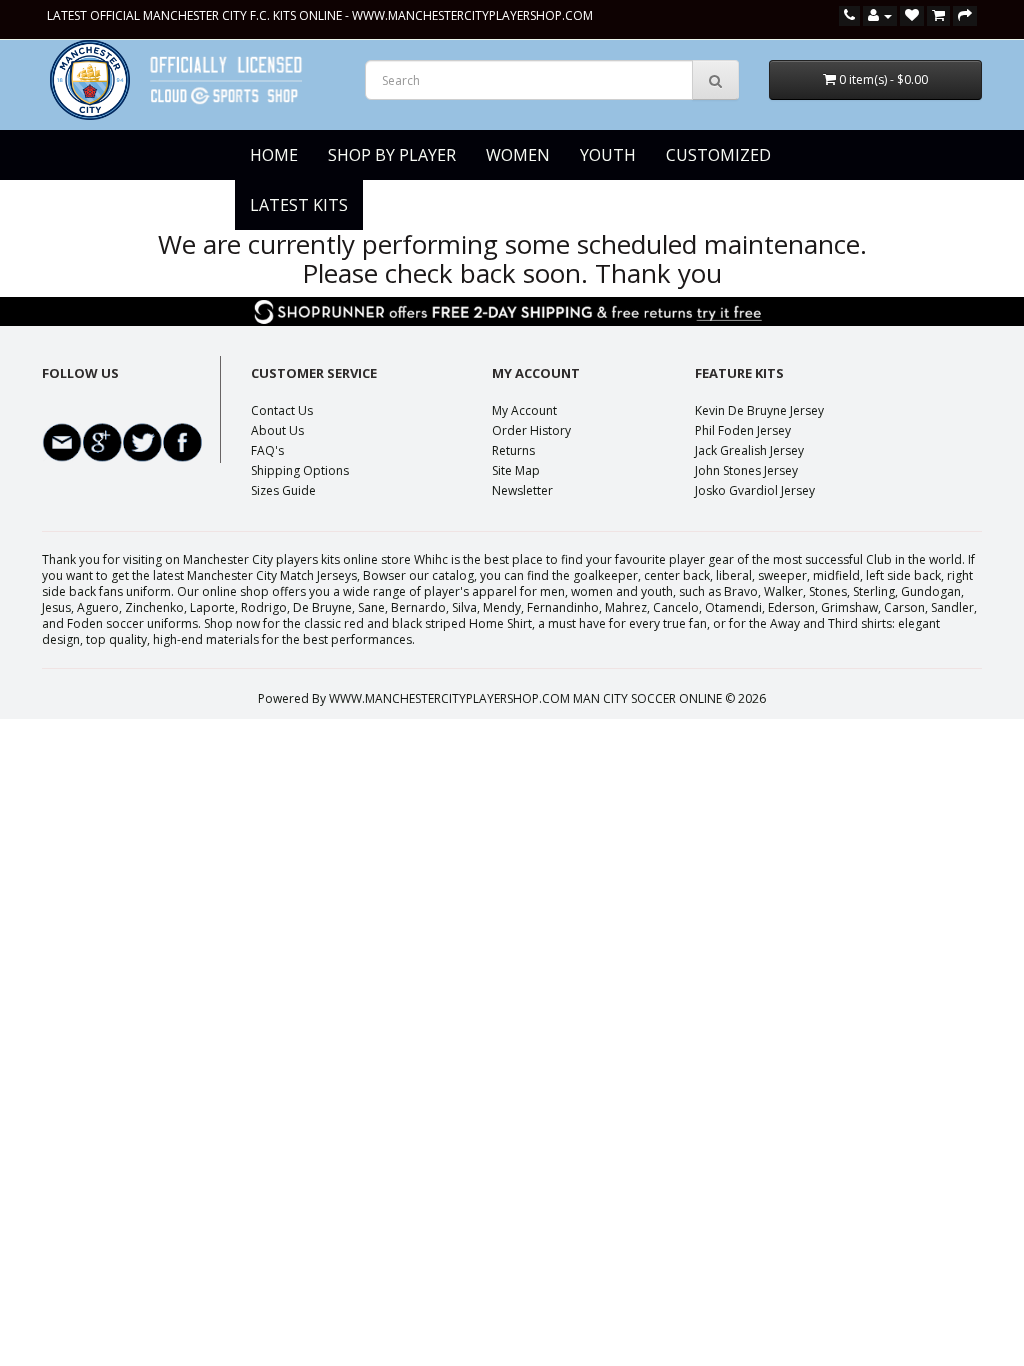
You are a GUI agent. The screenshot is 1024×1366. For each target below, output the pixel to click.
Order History (531, 430)
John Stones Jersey (746, 470)
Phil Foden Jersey (743, 430)
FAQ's (267, 450)
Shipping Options (300, 470)
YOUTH (608, 155)
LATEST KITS (299, 205)
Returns (513, 450)
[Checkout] (965, 15)
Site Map (516, 470)
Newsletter (522, 490)
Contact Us (282, 410)
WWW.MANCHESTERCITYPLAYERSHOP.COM (472, 15)
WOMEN (518, 155)
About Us (277, 430)
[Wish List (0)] (912, 15)
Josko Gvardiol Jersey (755, 490)
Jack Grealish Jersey (749, 450)
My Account (524, 410)
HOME (274, 155)
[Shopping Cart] (938, 15)
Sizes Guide (283, 490)
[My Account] (880, 15)
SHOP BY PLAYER (392, 155)
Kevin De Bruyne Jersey (759, 410)
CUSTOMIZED (718, 155)
